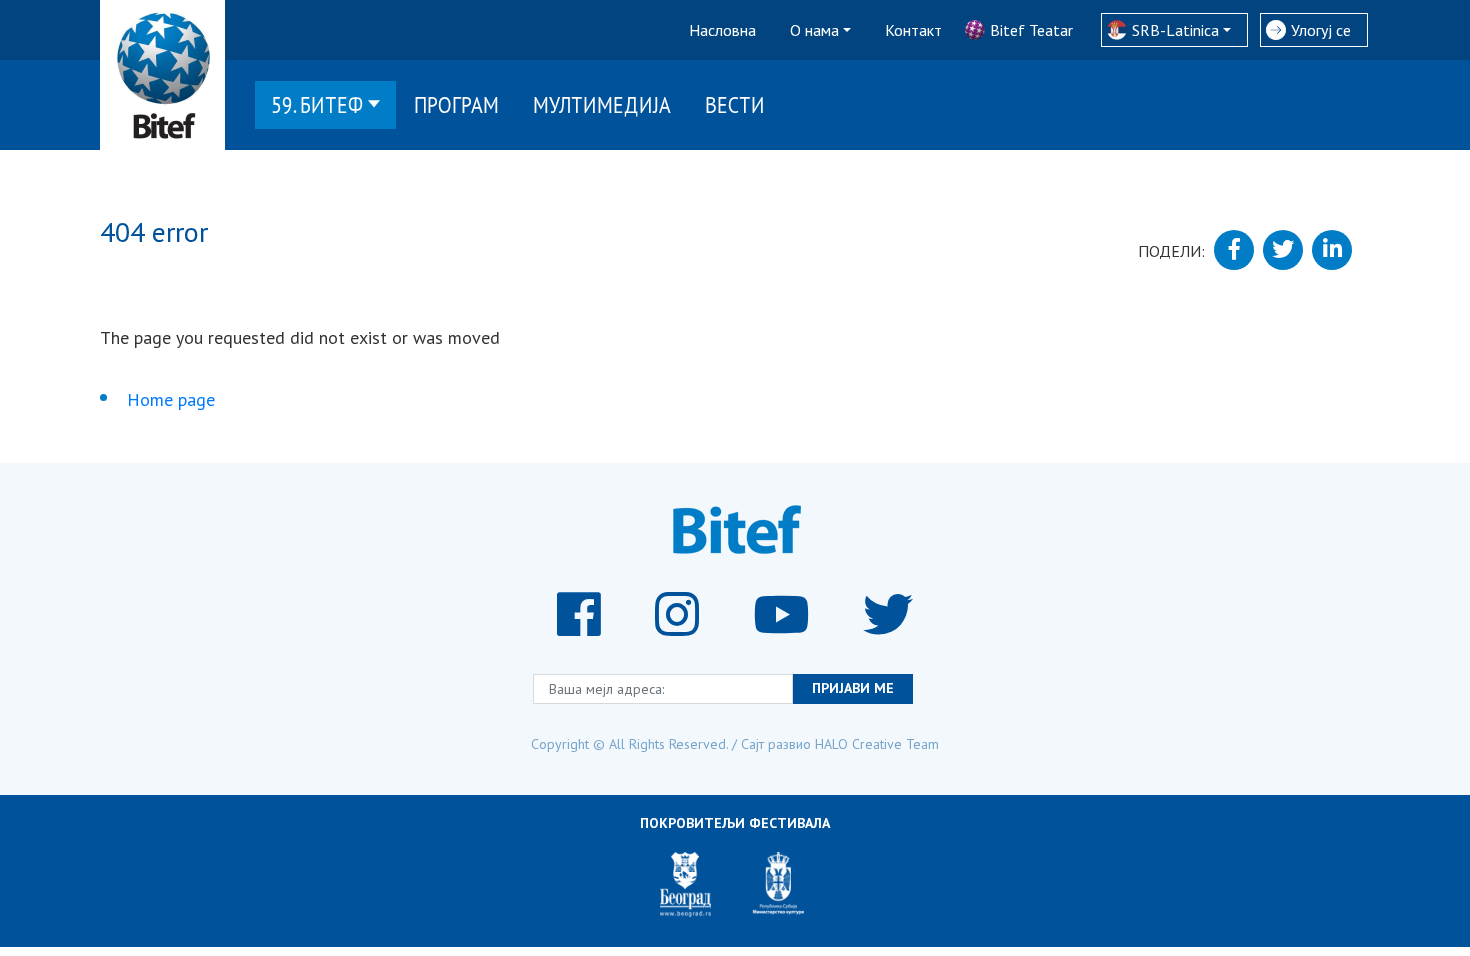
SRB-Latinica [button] (1175, 30)
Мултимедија (602, 104)
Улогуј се (1321, 30)
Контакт (913, 30)
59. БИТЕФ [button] (317, 104)
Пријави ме (853, 688)
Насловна (722, 30)
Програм (456, 104)
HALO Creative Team (877, 744)
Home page (171, 399)
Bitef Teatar (1031, 30)
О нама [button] (814, 30)
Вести (735, 104)
